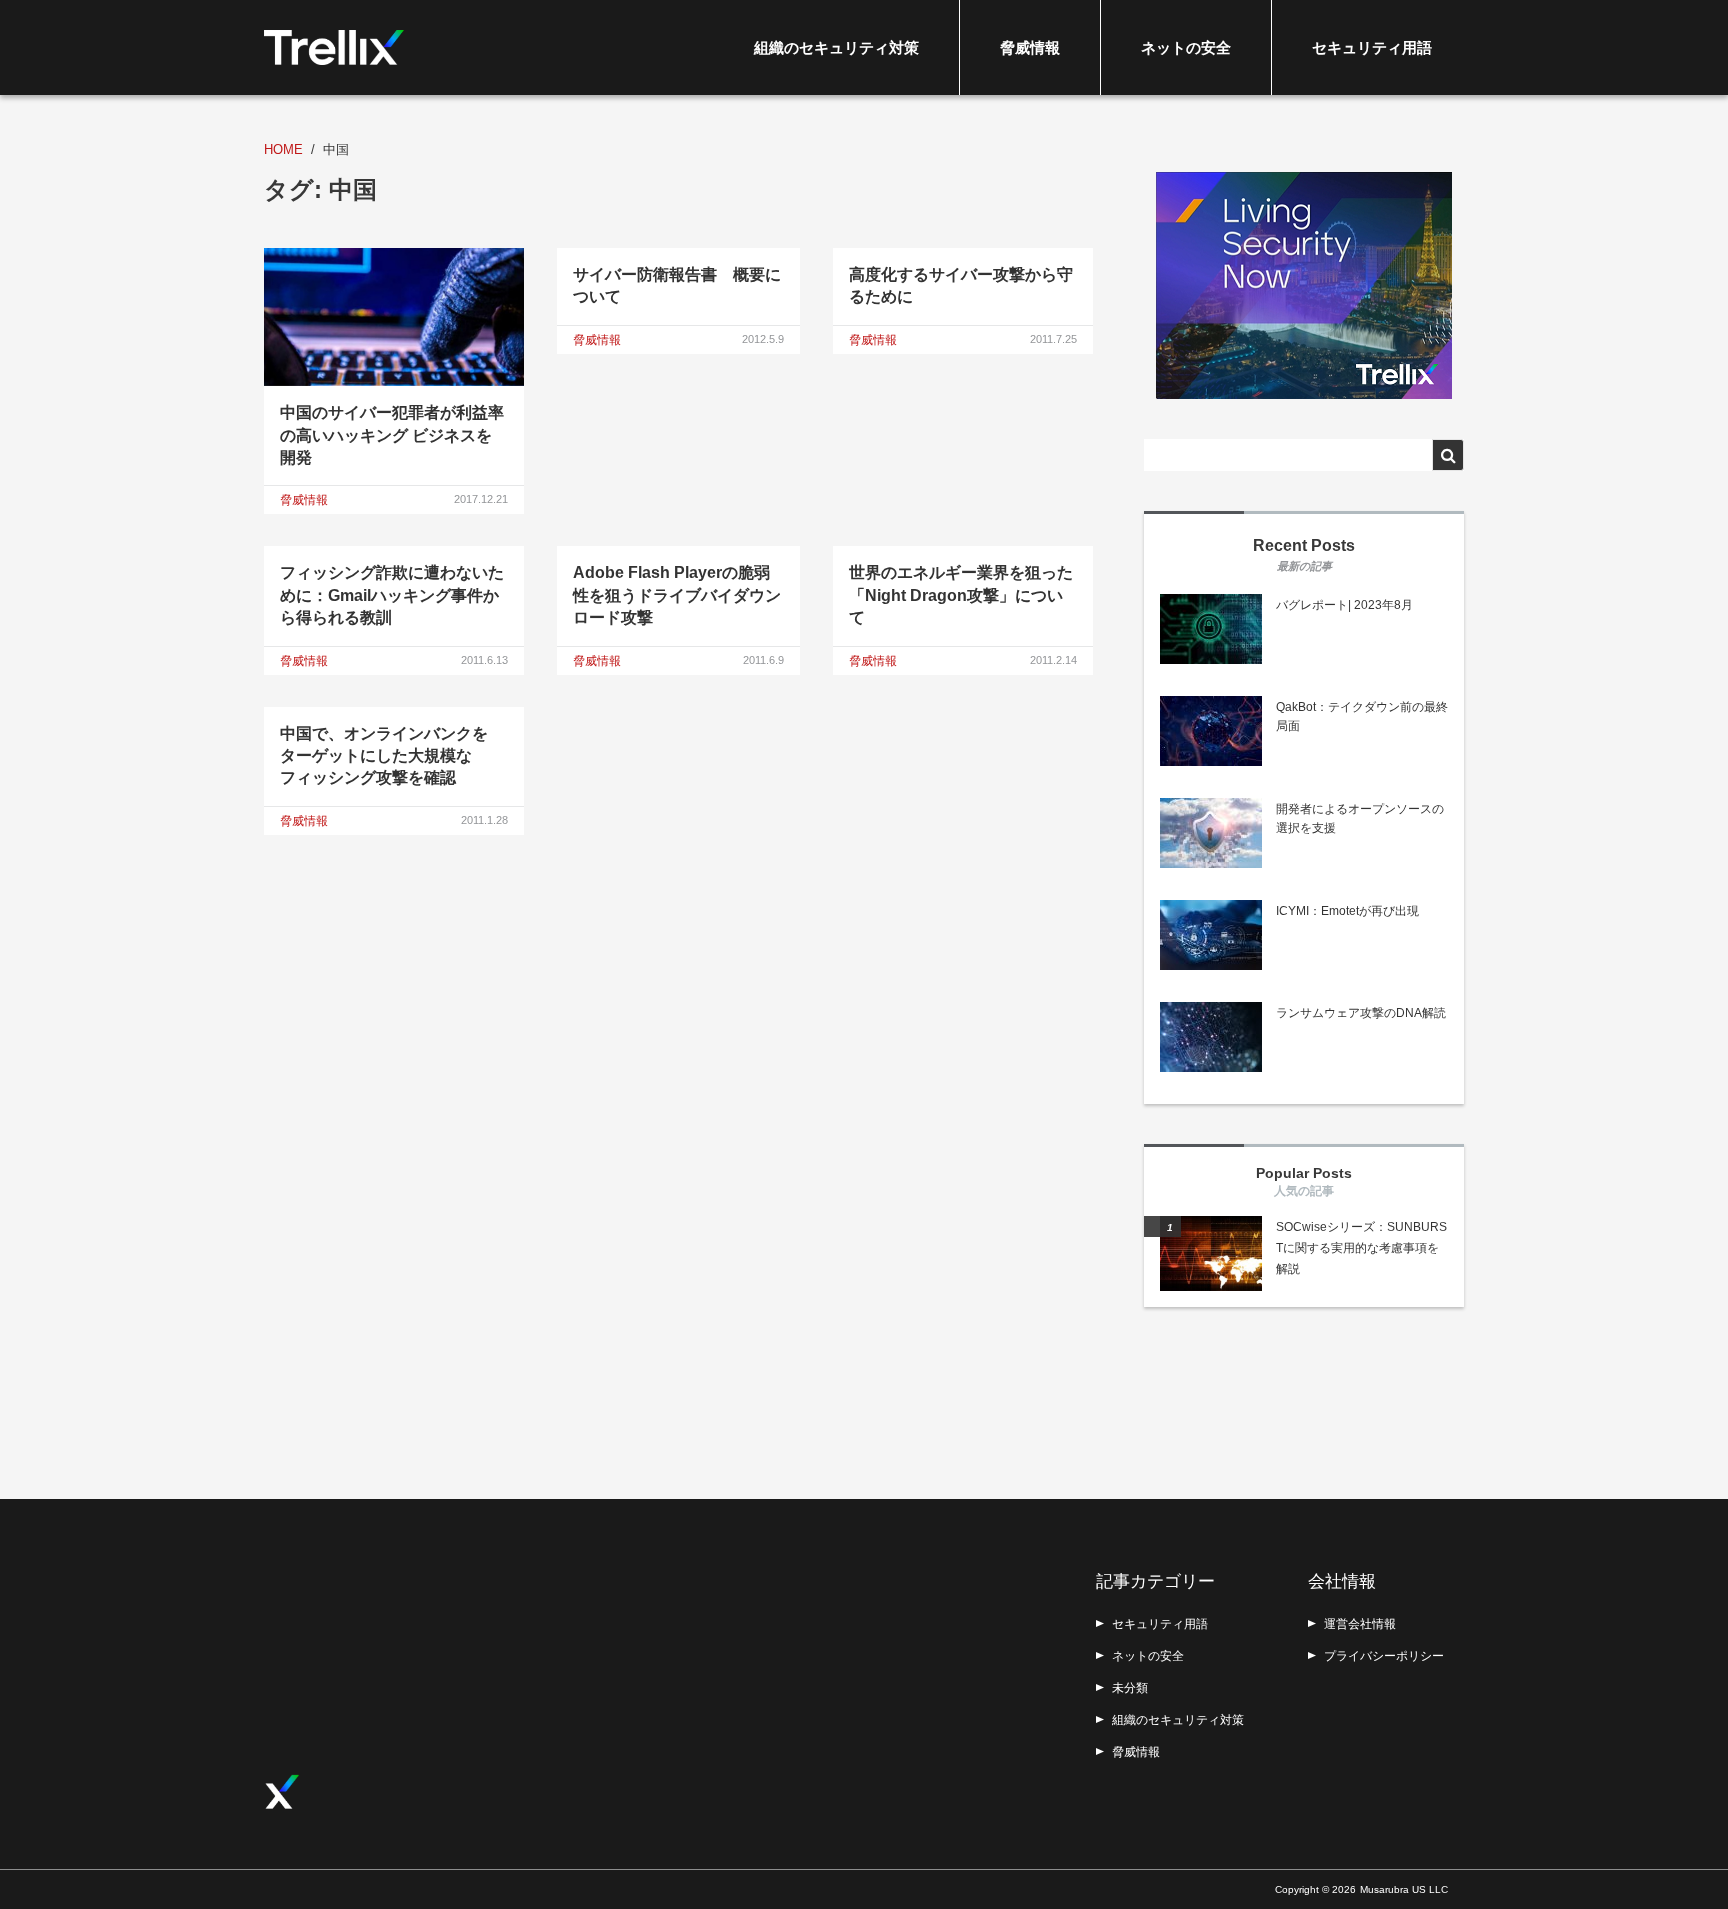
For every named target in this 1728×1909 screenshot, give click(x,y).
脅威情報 (1030, 47)
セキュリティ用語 (1372, 47)
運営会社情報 (1360, 1624)
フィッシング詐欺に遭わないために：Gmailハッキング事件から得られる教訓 (392, 595)
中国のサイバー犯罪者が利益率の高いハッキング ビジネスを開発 (392, 435)
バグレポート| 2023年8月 (1344, 605)
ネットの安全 (1186, 47)
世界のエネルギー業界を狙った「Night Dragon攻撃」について (961, 595)
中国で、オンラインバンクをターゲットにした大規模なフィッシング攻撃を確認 (384, 756)
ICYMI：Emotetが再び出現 (1347, 911)
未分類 (1130, 1688)
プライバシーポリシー (1384, 1656)
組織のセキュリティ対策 (836, 47)
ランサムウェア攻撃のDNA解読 (1361, 1013)
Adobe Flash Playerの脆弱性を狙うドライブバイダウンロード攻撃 (677, 595)
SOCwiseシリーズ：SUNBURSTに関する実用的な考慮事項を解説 (1361, 1248)
